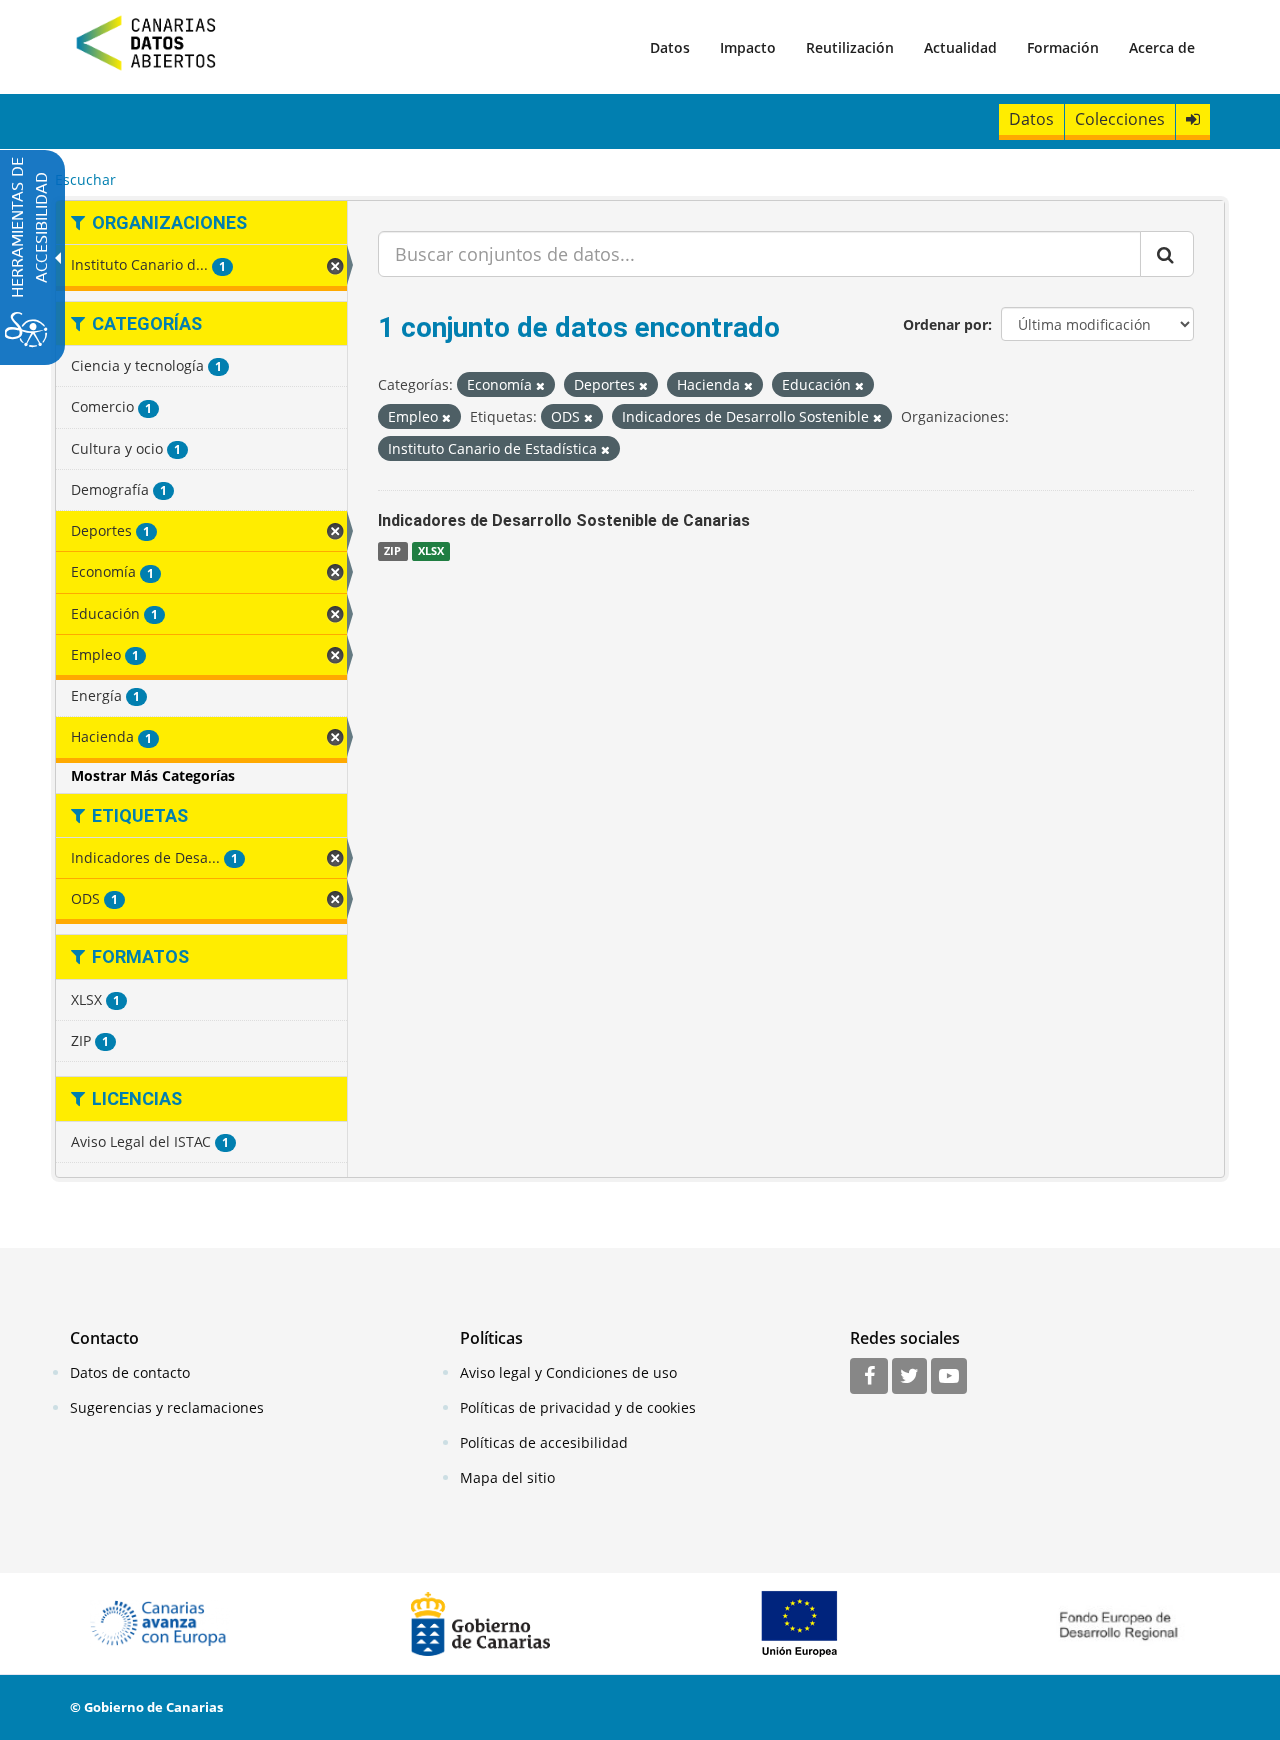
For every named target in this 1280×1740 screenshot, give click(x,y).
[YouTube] (949, 1377)
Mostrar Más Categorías (153, 775)
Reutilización (850, 47)
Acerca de (1162, 47)
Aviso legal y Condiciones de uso (568, 1372)
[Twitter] (909, 1377)
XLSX (431, 551)
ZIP (392, 551)
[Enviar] (1167, 254)
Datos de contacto (130, 1372)
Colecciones (1120, 119)
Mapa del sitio (507, 1477)
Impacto (748, 47)
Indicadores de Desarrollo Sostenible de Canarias (564, 520)
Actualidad (960, 47)
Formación (1063, 47)
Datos (670, 47)
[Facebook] (869, 1377)
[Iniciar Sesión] (1193, 119)
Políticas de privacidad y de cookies (578, 1407)
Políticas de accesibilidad (544, 1442)
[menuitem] (670, 47)
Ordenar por (945, 324)
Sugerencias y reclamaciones (167, 1407)
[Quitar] (540, 385)
